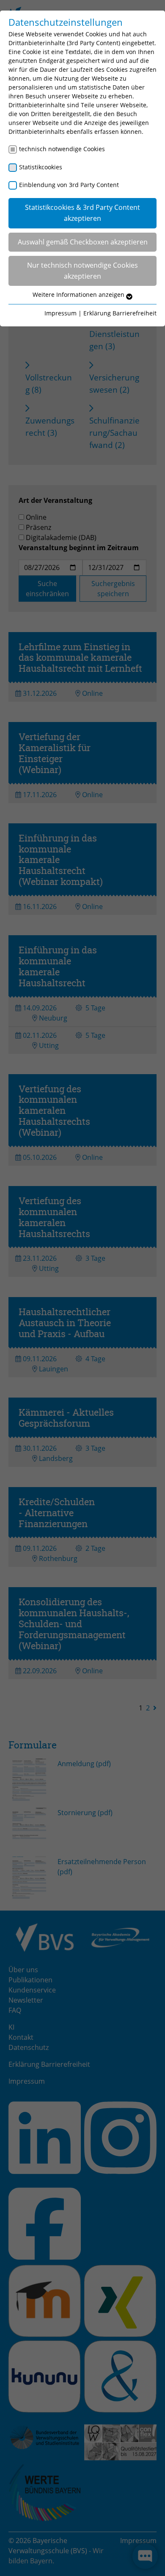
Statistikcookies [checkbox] (41, 167)
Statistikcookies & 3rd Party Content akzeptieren (82, 213)
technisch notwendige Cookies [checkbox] (62, 149)
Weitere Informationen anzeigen (79, 295)
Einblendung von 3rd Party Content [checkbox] (69, 185)
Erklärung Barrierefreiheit (120, 313)
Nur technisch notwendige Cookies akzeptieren (82, 271)
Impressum (60, 313)
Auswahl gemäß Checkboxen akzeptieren (83, 242)
